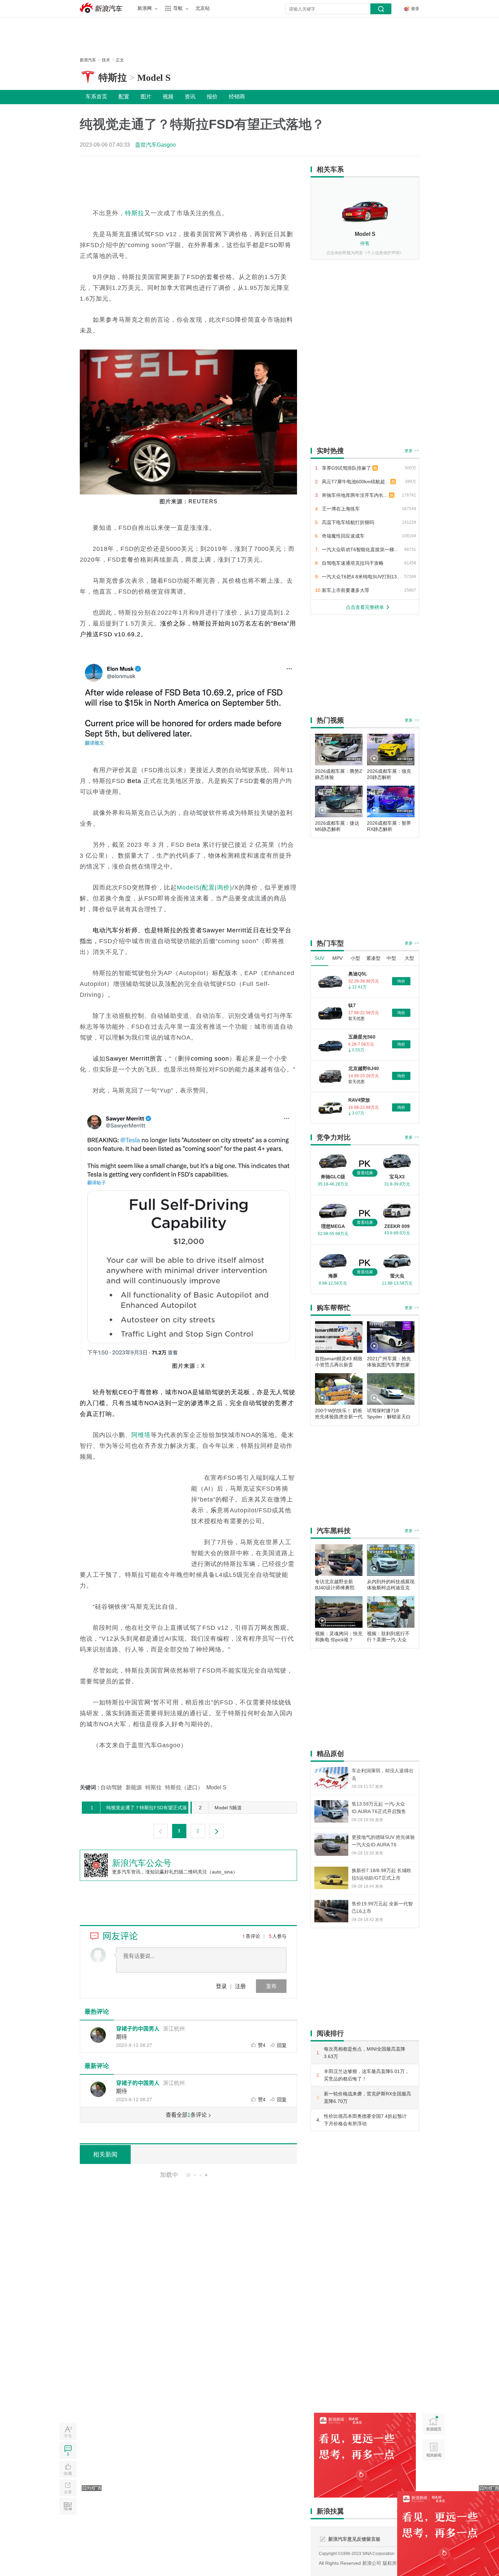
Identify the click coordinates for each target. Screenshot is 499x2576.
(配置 (207, 888)
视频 (168, 97)
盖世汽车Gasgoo (155, 145)
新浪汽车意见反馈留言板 (354, 2539)
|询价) (224, 888)
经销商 (237, 97)
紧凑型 (373, 958)
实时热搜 (330, 451)
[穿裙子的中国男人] (98, 2035)
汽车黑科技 (334, 1531)
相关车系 (330, 169)
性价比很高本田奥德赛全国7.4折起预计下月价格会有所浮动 (365, 2120)
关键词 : (90, 1787)
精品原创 (330, 1754)
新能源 (134, 1787)
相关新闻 (105, 2154)
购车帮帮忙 (334, 1308)
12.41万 (359, 987)
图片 (146, 97)
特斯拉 (113, 78)
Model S (154, 78)
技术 (106, 60)
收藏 (68, 2474)
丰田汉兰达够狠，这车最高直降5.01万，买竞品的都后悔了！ (367, 2075)
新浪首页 (434, 2424)
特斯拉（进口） (184, 1787)
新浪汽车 (102, 8)
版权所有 (392, 2563)
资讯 (190, 97)
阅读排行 (330, 2033)
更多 (412, 451)
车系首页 (96, 97)
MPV (337, 958)
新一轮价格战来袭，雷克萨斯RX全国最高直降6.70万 (367, 2097)
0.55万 (358, 1050)
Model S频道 (220, 1808)
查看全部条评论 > (188, 2115)
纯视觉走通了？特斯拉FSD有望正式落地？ (135, 1809)
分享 (68, 2492)
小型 (355, 958)
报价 (212, 97)
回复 (282, 2045)
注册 (240, 1986)
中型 (391, 958)
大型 (409, 958)
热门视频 (330, 720)
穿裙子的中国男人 (138, 2028)
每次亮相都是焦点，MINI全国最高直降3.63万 (365, 2053)
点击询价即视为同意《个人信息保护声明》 (365, 253)
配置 (124, 97)
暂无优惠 (356, 1019)
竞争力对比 (334, 1137)
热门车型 (330, 943)
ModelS (188, 888)
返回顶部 (434, 2476)
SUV (319, 958)
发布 (271, 1986)
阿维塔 (141, 1435)
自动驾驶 (111, 1787)
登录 (221, 1986)
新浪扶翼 (330, 2511)
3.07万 (358, 1113)
